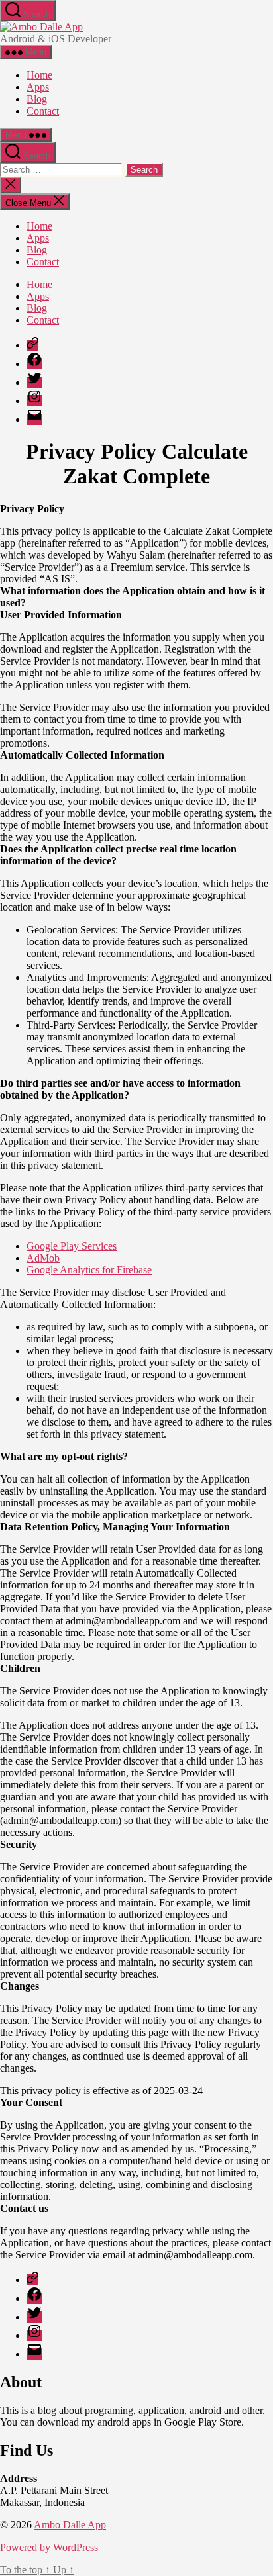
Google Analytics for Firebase (89, 1270)
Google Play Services (72, 1246)
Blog (37, 99)
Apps (38, 87)
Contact (43, 111)
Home (39, 75)
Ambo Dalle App (70, 2525)
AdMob (43, 1258)
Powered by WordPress (49, 2547)
